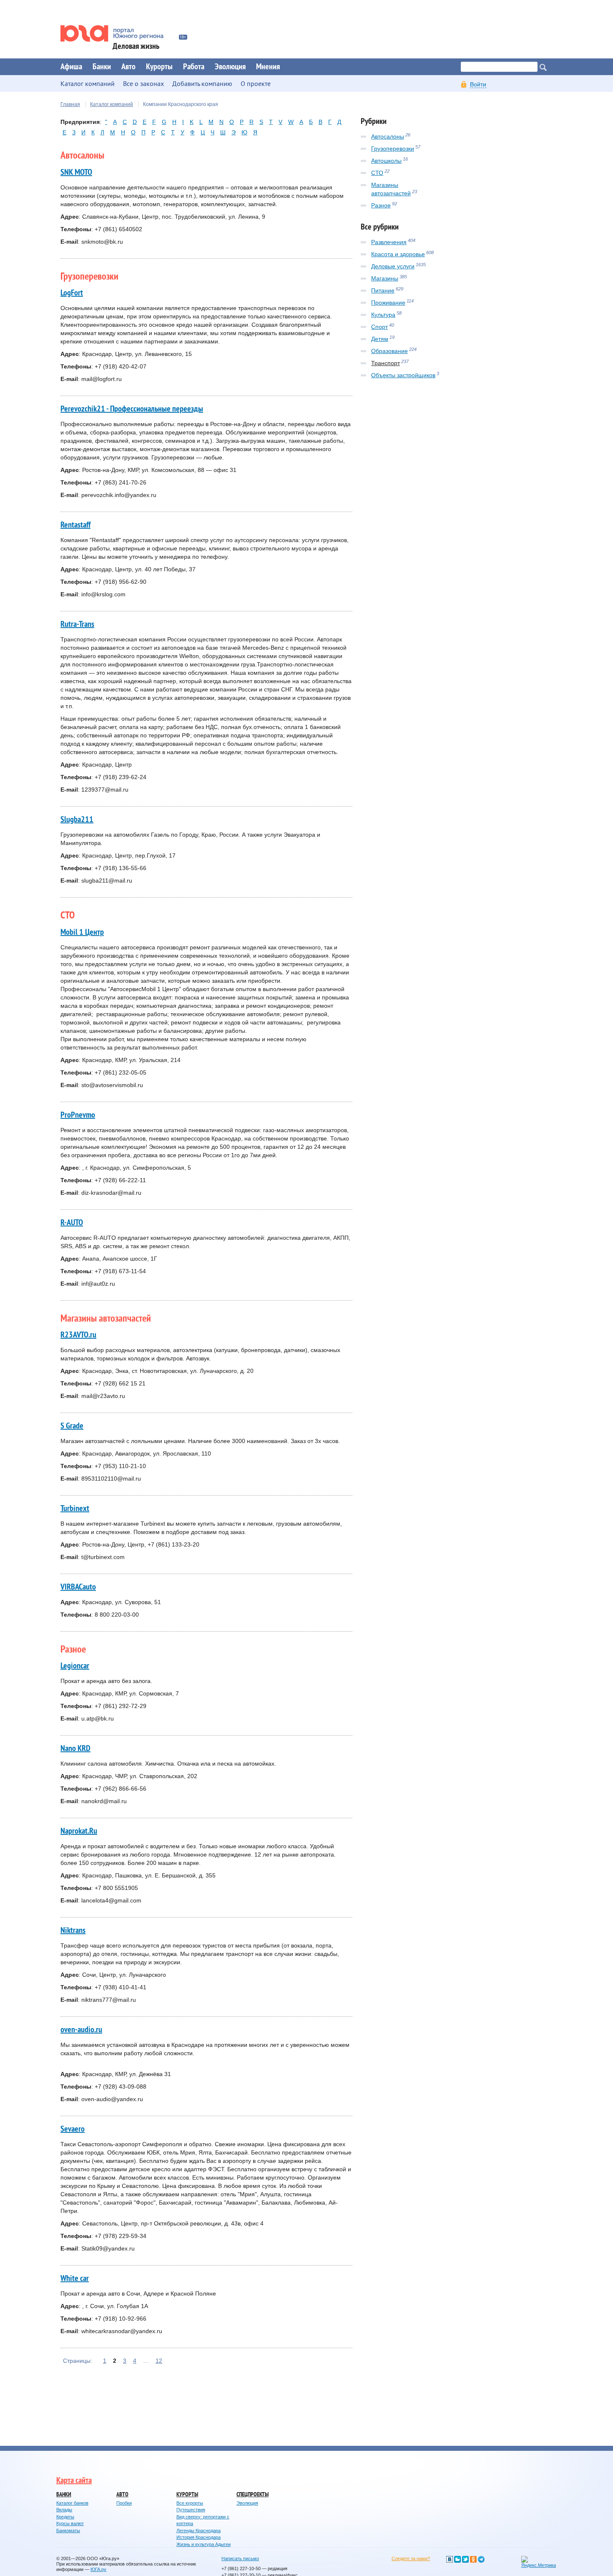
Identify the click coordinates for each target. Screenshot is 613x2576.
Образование (389, 351)
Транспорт (386, 363)
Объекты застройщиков (403, 375)
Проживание (388, 303)
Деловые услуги (393, 266)
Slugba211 (77, 820)
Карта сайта (74, 2480)
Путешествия (191, 2510)
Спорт (379, 327)
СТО (377, 173)
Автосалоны (388, 136)
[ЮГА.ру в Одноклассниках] (473, 2559)
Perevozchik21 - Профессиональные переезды (132, 409)
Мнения (268, 67)
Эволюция (230, 67)
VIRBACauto (78, 1587)
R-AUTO (72, 1223)
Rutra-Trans (77, 624)
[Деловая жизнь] (118, 33)
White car (75, 2278)
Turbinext (75, 1509)
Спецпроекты (252, 2494)
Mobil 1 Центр (82, 932)
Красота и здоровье (398, 254)
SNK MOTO (76, 172)
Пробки (124, 2503)
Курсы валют (70, 2523)
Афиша (71, 67)
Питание (383, 290)
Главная (70, 104)
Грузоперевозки (393, 149)
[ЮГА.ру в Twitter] (465, 2559)
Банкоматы (68, 2531)
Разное (381, 205)
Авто (128, 67)
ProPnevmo (78, 1115)
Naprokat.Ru (79, 1831)
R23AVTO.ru (78, 1335)
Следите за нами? (411, 2558)
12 (159, 2361)
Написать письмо (240, 2558)
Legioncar (75, 1666)
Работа (194, 67)
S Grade (72, 1426)
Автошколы (386, 161)
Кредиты (65, 2517)
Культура (383, 315)
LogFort (72, 293)
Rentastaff (75, 525)
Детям (380, 339)
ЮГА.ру (98, 2569)
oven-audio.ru (81, 2030)
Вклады (64, 2510)
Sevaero (73, 2129)
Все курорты (190, 2503)
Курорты (159, 67)
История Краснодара (198, 2537)
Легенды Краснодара (198, 2531)
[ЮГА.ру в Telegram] (481, 2559)
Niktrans (73, 1930)
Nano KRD (75, 1748)
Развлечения (389, 242)
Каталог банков (72, 2503)
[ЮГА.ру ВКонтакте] (450, 2559)
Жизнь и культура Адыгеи (203, 2544)
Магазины (385, 278)
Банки (102, 67)
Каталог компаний (112, 104)
